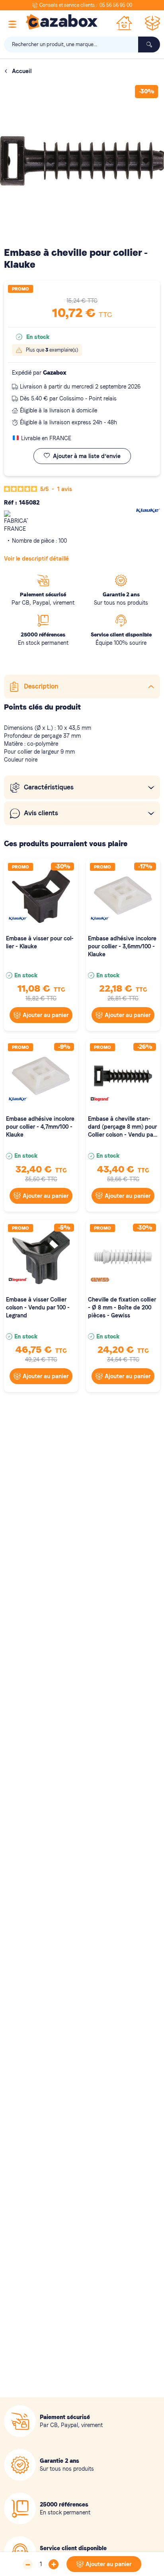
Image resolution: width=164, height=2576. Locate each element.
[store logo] (62, 22)
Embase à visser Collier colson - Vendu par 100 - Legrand (38, 1307)
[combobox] (82, 44)
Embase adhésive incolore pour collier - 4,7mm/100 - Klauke (40, 1127)
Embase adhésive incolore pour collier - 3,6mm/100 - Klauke (122, 946)
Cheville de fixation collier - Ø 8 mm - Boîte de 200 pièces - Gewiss (122, 1307)
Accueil (22, 71)
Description (41, 686)
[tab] (82, 687)
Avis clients (41, 813)
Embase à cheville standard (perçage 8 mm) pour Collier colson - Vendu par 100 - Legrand (122, 1127)
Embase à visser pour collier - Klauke (40, 942)
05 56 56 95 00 (116, 5)
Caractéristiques (49, 787)
